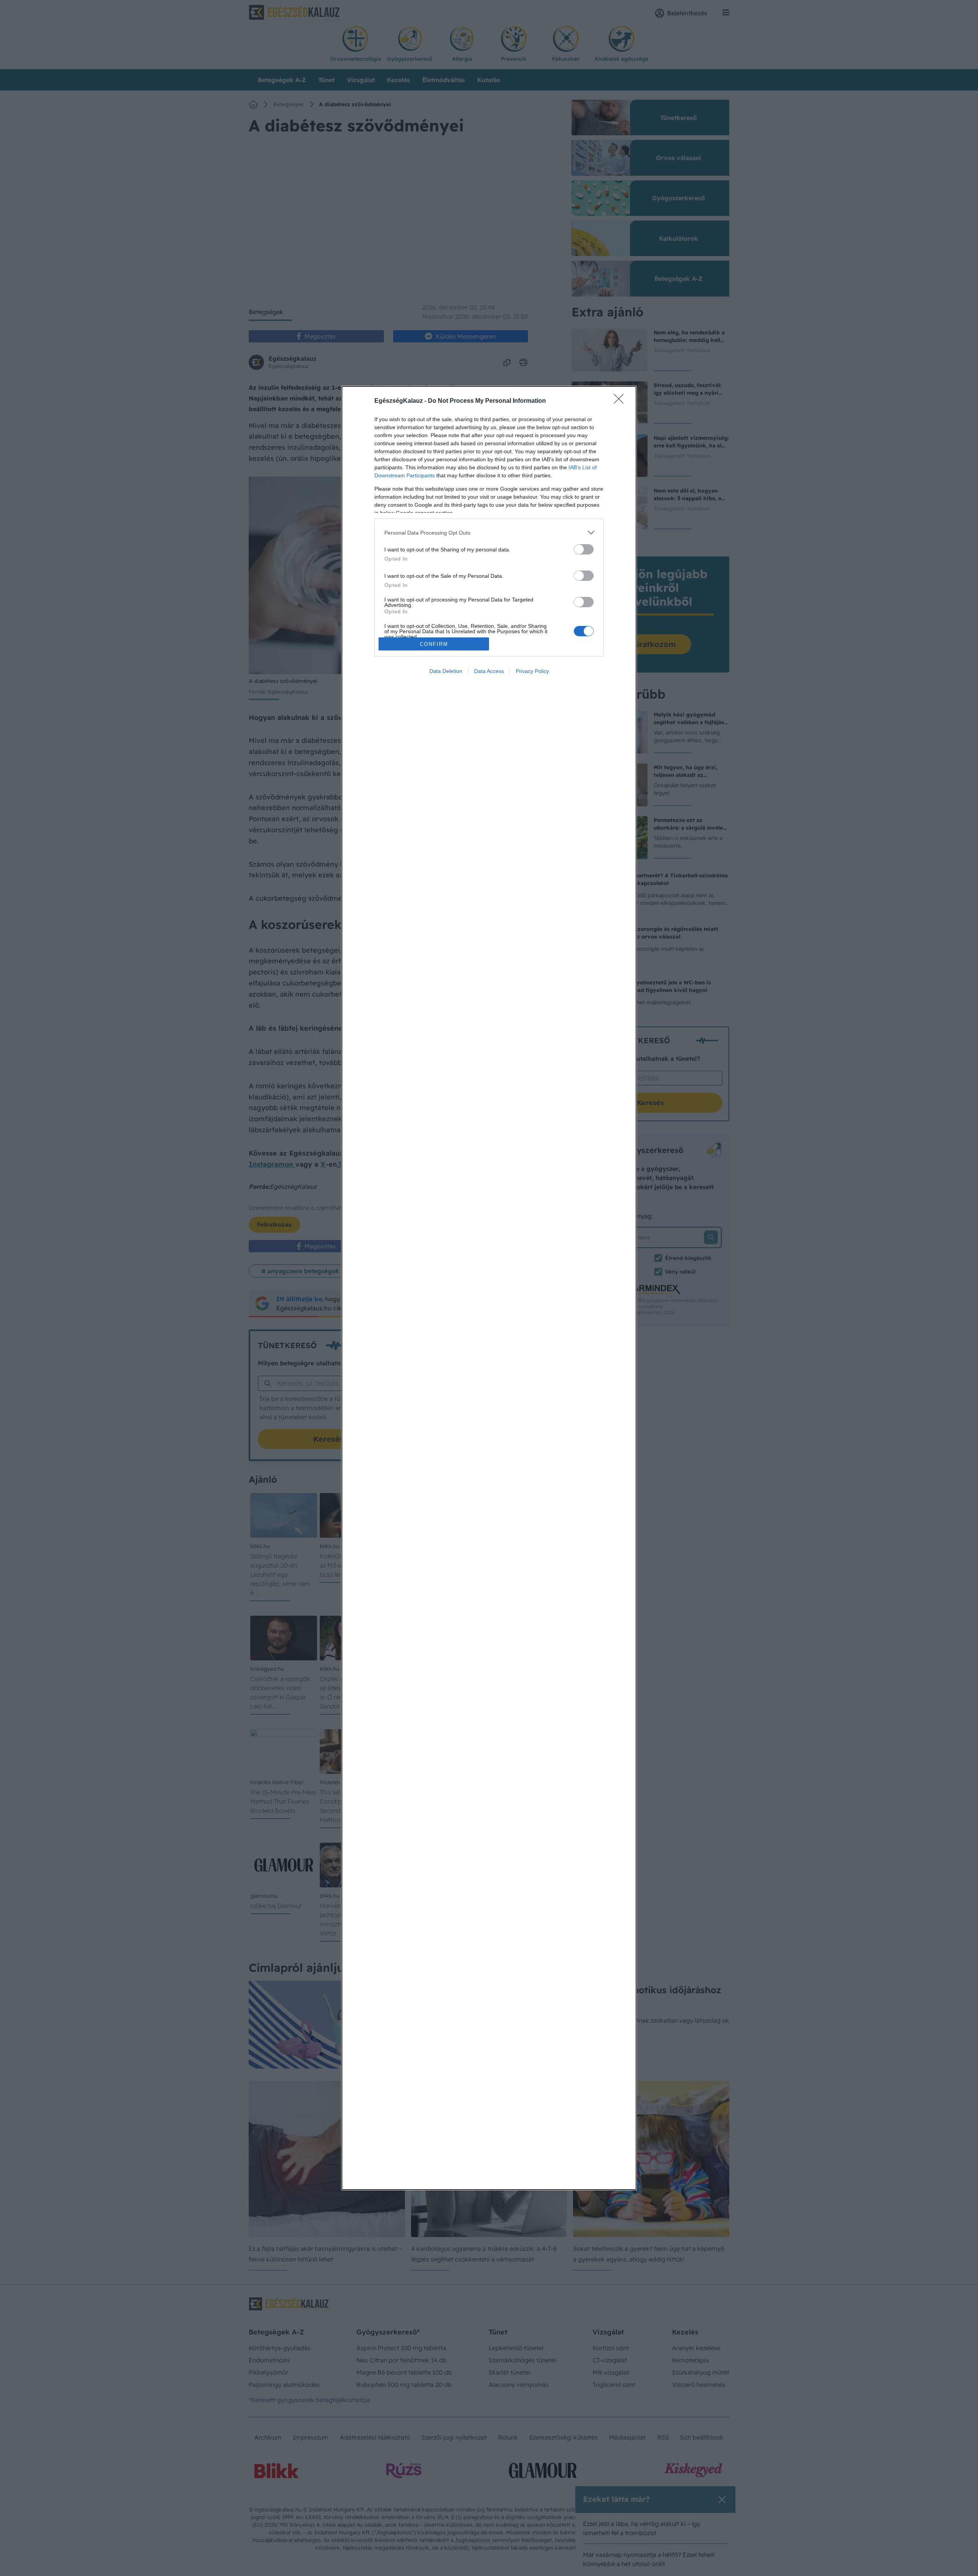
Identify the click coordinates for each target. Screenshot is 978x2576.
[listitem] (489, 533)
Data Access (489, 671)
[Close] (621, 401)
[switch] (584, 549)
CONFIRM (434, 644)
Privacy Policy (532, 671)
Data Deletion (446, 671)
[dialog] (489, 1288)
